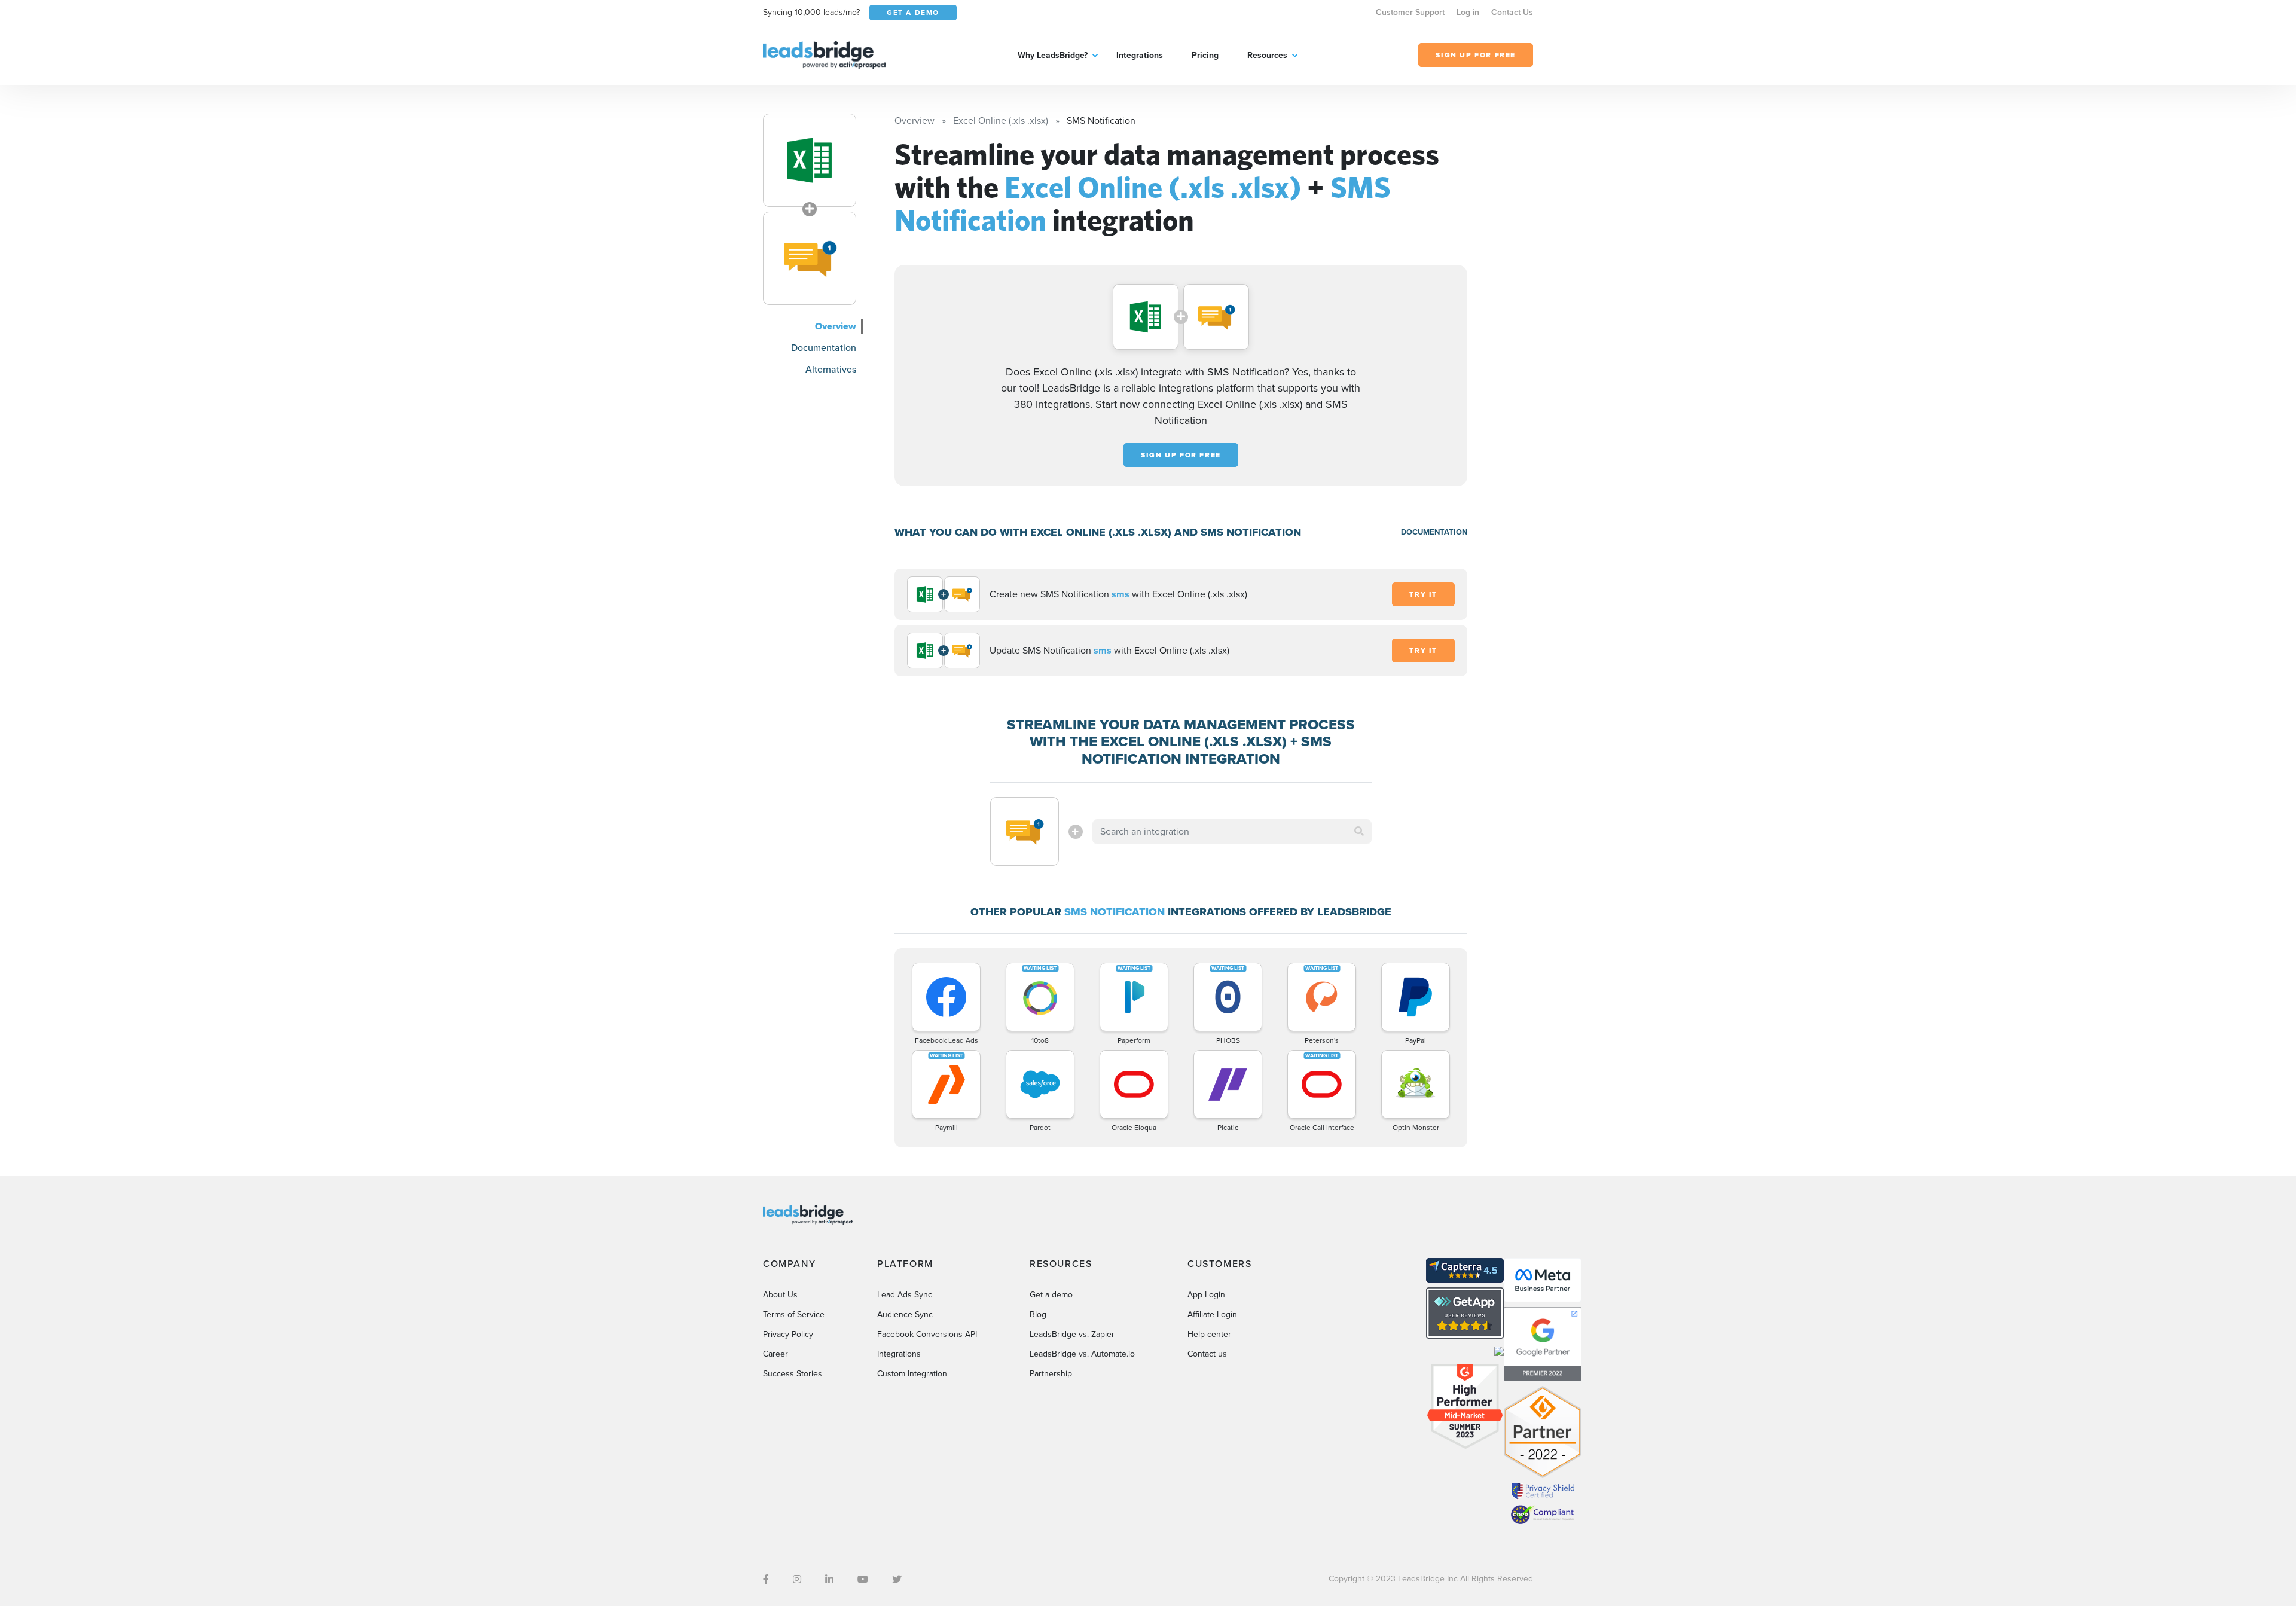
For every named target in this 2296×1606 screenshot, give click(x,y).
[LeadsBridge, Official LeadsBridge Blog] (825, 54)
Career (775, 1354)
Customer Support (1410, 12)
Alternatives (831, 369)
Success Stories (793, 1374)
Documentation (824, 348)
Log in (1468, 12)
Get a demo (1051, 1295)
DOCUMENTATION (1434, 532)
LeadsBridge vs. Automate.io (1082, 1354)
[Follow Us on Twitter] (897, 1579)
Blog (1038, 1315)
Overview (836, 326)
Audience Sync (905, 1315)
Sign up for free (1181, 455)
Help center (1209, 1334)
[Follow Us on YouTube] (863, 1579)
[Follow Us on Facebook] (766, 1579)
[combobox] (1232, 832)
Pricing (1205, 55)
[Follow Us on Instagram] (797, 1579)
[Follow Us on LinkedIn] (829, 1579)
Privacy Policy (788, 1334)
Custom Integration (912, 1374)
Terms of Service (794, 1315)
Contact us (1207, 1354)
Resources (1267, 55)
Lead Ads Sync (905, 1295)
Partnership (1051, 1374)
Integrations (1140, 55)
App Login (1206, 1295)
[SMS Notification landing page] (810, 258)
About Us (780, 1295)
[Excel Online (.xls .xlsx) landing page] (810, 160)
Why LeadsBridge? (1053, 55)
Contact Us (1512, 12)
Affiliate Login (1212, 1315)
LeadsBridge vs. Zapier (1072, 1334)
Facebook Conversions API (927, 1334)
